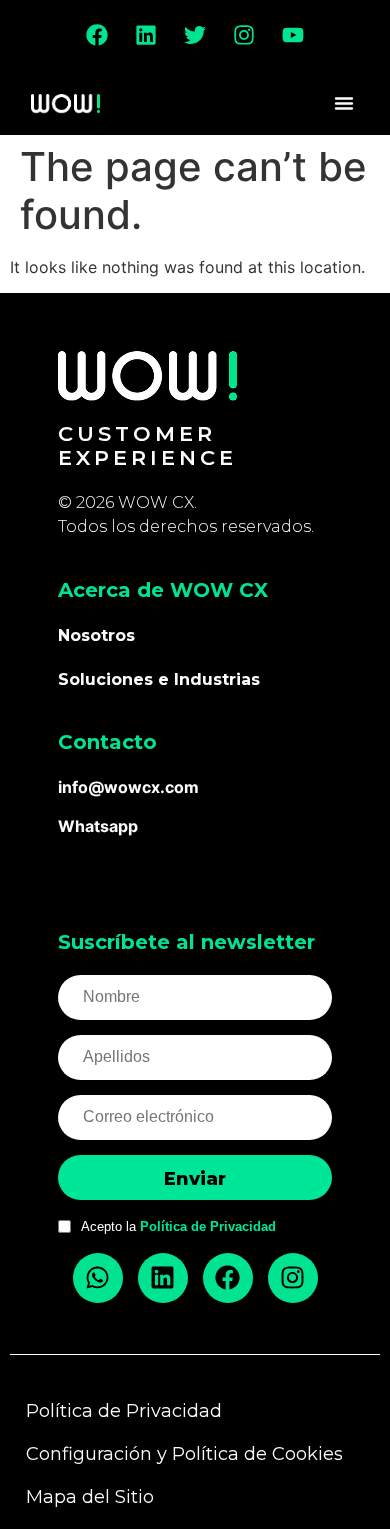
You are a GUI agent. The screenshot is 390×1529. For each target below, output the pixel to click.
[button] (344, 103)
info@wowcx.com (128, 787)
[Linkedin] (146, 35)
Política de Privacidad (208, 1226)
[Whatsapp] (98, 1278)
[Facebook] (97, 35)
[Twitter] (195, 35)
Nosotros (96, 635)
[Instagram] (244, 35)
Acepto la (178, 1226)
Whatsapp (98, 826)
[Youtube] (293, 35)
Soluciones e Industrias (159, 679)
